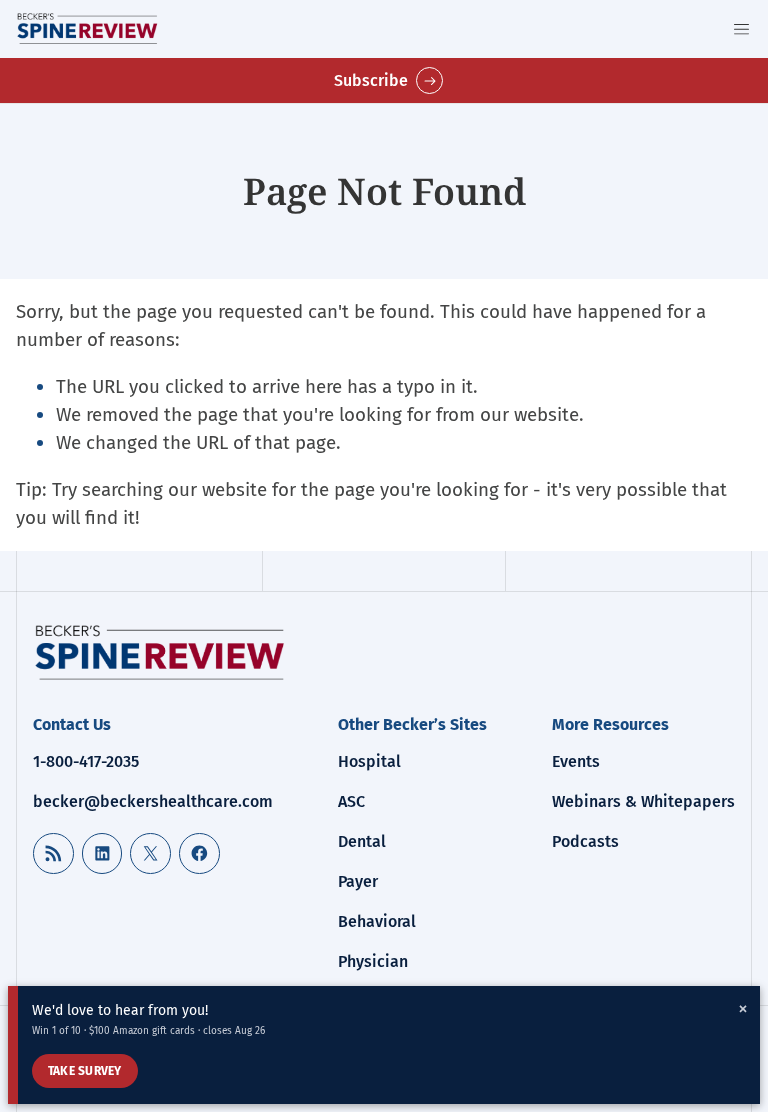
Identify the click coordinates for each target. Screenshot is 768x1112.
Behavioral (377, 921)
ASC (351, 801)
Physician (373, 961)
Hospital (369, 761)
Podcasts (585, 841)
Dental (362, 841)
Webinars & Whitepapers (643, 801)
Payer (358, 881)
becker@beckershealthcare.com (153, 801)
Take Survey (85, 1071)
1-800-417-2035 (86, 761)
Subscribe (371, 80)
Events (576, 761)
